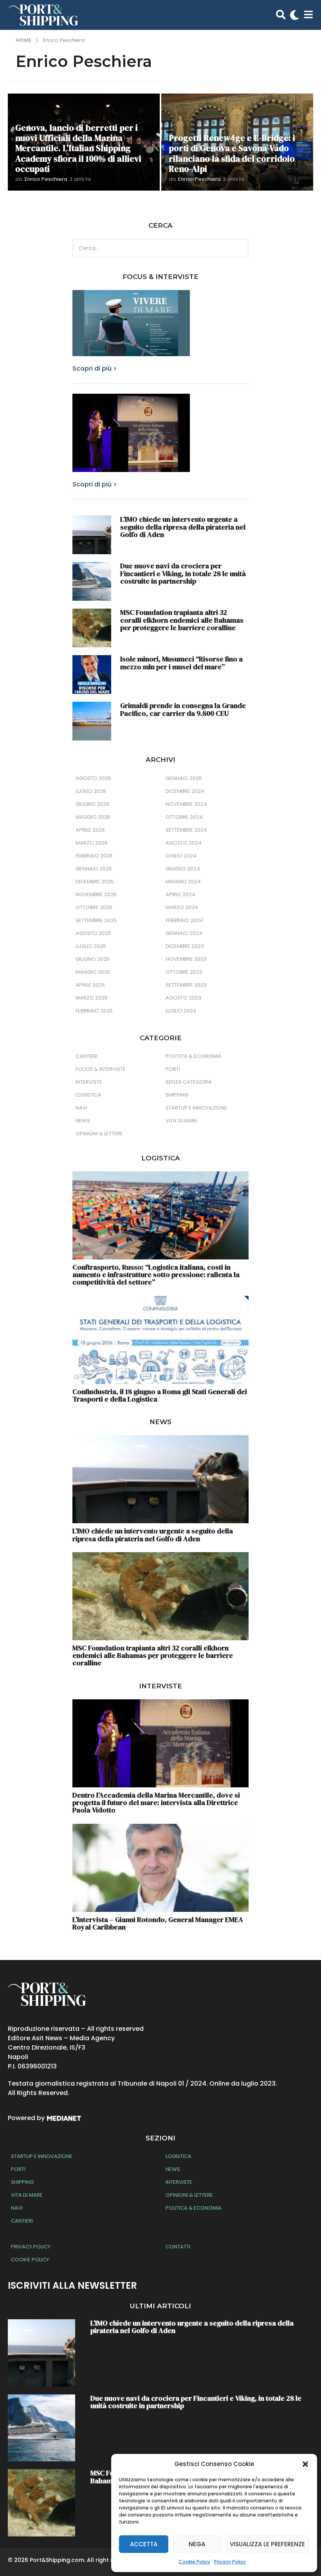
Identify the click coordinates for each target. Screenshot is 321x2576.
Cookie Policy (194, 2562)
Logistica (88, 1095)
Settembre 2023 (186, 985)
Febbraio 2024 (184, 920)
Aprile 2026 (90, 830)
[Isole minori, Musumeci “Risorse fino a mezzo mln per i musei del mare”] (92, 675)
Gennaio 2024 (184, 933)
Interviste (89, 1082)
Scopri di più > (95, 368)
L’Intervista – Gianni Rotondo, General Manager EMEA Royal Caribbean (158, 1923)
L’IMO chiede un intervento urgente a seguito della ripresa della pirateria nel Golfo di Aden (183, 527)
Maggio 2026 (93, 817)
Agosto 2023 (183, 998)
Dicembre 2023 (185, 946)
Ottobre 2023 (184, 972)
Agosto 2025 (93, 933)
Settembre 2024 (186, 830)
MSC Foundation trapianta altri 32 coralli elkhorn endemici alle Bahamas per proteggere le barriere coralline (182, 620)
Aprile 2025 (90, 985)
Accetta (144, 2544)
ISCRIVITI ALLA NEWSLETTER (72, 2285)
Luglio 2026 (91, 791)
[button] (305, 2464)
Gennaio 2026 (94, 869)
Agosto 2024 (184, 843)
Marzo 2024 (182, 907)
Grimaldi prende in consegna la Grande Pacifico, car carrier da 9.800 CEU (183, 709)
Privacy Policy (230, 2562)
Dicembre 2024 (185, 791)
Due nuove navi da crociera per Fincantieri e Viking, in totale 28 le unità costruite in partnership (183, 573)
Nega (197, 2544)
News (83, 1121)
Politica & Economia (194, 1056)
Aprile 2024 (180, 894)
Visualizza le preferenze (267, 2544)
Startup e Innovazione (196, 1108)
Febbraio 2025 (94, 1011)
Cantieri (87, 1056)
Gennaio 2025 (184, 778)
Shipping (177, 1095)
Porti (173, 1069)
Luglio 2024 (181, 856)
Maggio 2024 (183, 882)
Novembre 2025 (96, 894)
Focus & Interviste (101, 1069)
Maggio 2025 (93, 972)
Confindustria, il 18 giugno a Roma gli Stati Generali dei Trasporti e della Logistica (160, 1395)
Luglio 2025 (91, 946)
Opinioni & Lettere (99, 1134)
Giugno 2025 (93, 959)
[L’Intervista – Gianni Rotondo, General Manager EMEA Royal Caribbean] (160, 1868)
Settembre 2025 (96, 920)
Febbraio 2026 (94, 856)
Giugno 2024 (183, 869)
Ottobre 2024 (184, 817)
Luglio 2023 (181, 1011)
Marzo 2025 (92, 998)
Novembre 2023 (186, 959)
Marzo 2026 (92, 843)
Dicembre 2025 (95, 882)
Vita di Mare (181, 1121)
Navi (81, 1108)
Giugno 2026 (93, 804)
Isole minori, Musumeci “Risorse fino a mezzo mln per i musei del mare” (181, 663)
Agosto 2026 (93, 778)
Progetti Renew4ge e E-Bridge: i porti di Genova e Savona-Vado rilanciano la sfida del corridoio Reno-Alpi (232, 153)
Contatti (178, 2247)
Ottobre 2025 (94, 907)
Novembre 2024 (186, 804)
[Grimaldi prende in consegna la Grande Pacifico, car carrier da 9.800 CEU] (92, 721)
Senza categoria (189, 1082)
